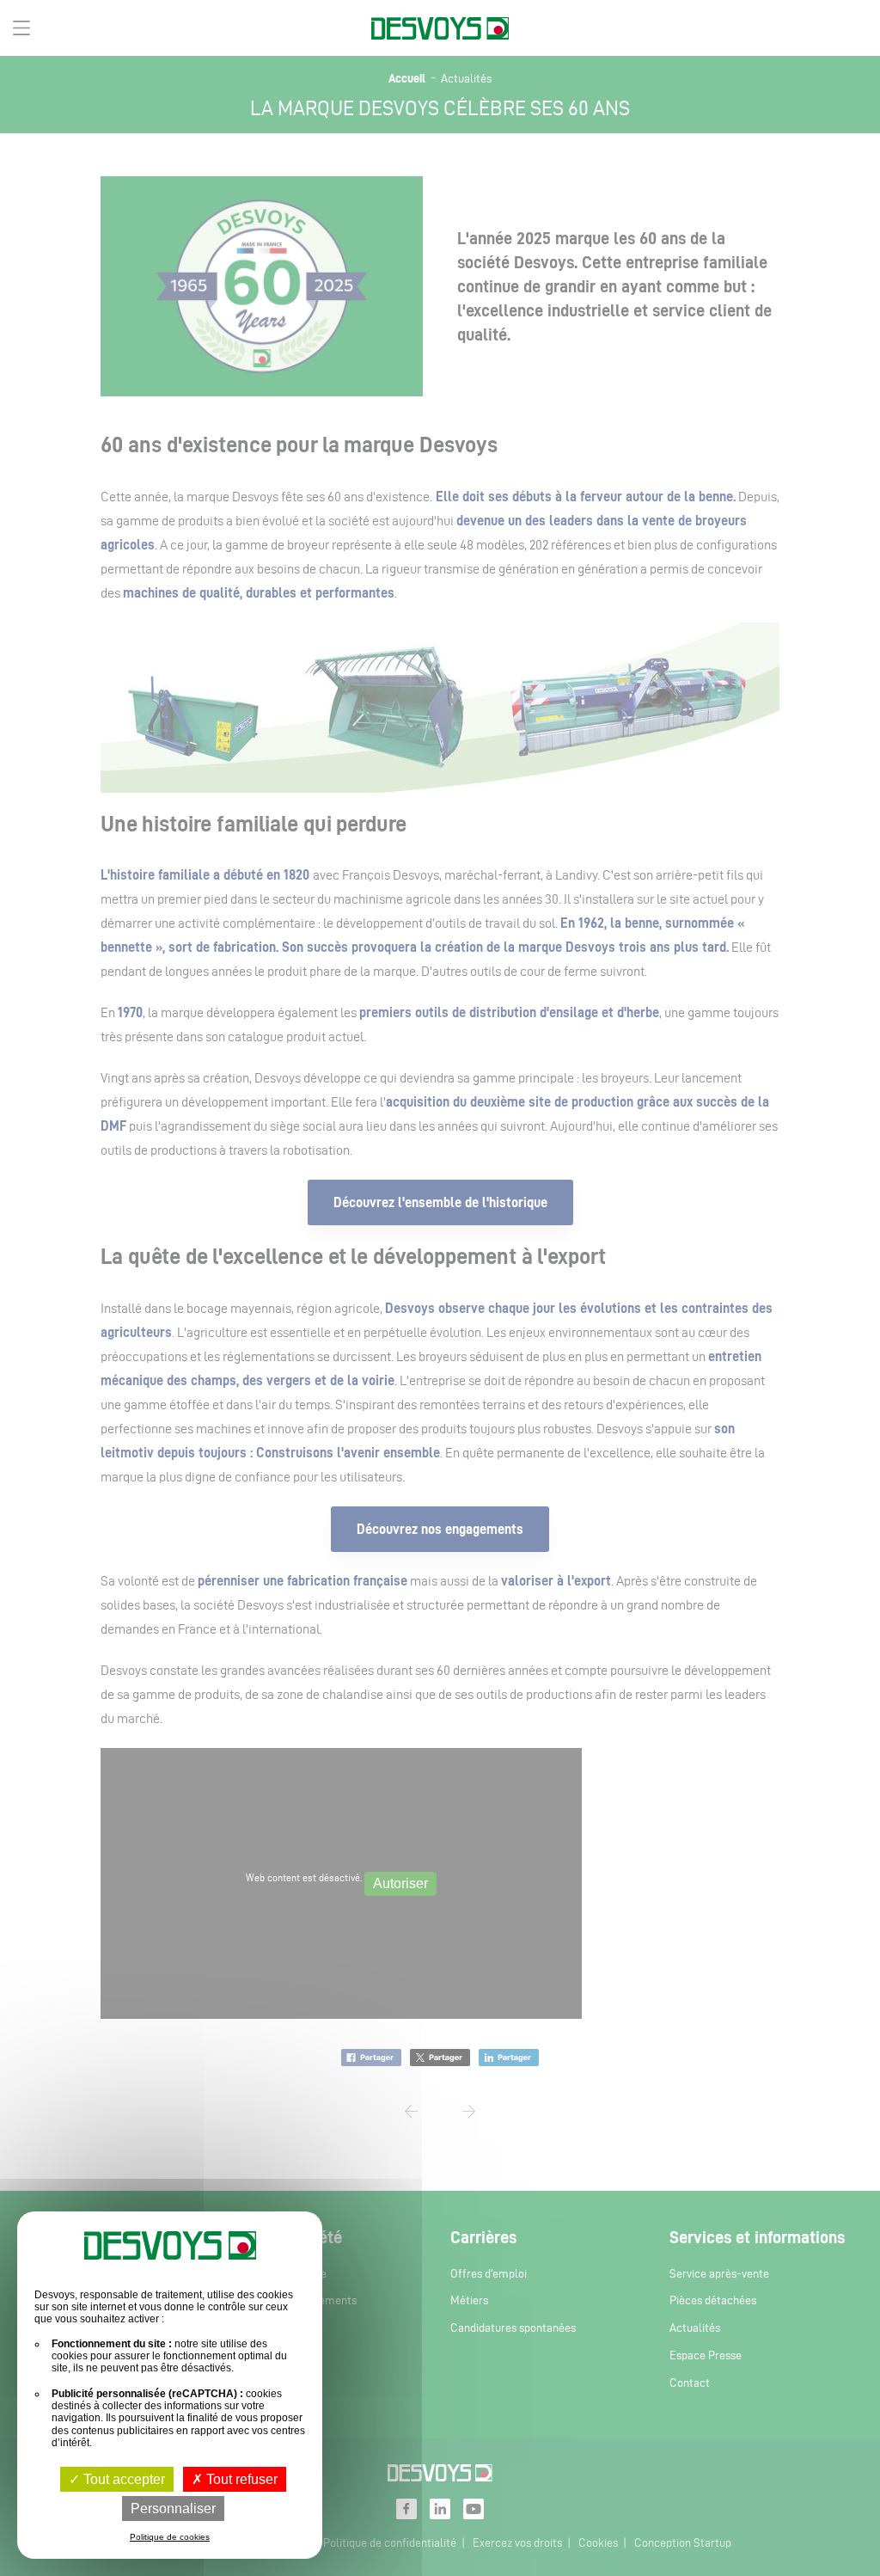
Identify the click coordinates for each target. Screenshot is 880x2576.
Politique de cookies (170, 2537)
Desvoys (440, 29)
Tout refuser (240, 2479)
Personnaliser (173, 2509)
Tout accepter (122, 2479)
